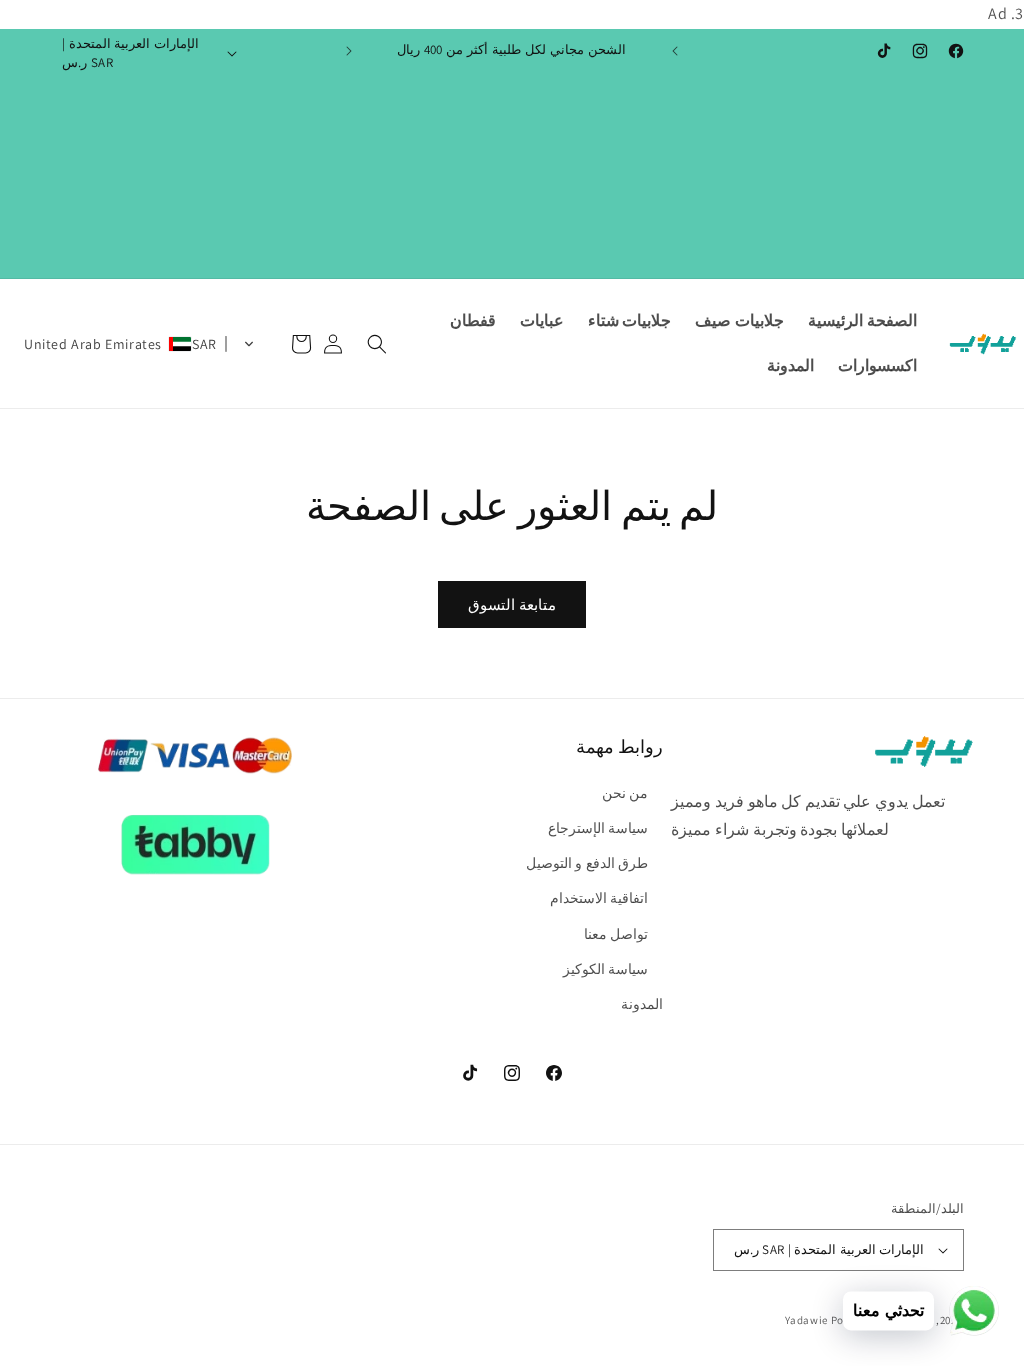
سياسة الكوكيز (606, 969)
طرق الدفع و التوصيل (587, 863)
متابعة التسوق (512, 604)
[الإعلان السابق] (675, 51)
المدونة (642, 1004)
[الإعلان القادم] (349, 51)
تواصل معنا (616, 934)
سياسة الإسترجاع (598, 828)
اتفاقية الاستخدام (599, 898)
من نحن (625, 793)
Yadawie (806, 1320)
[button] (377, 344)
